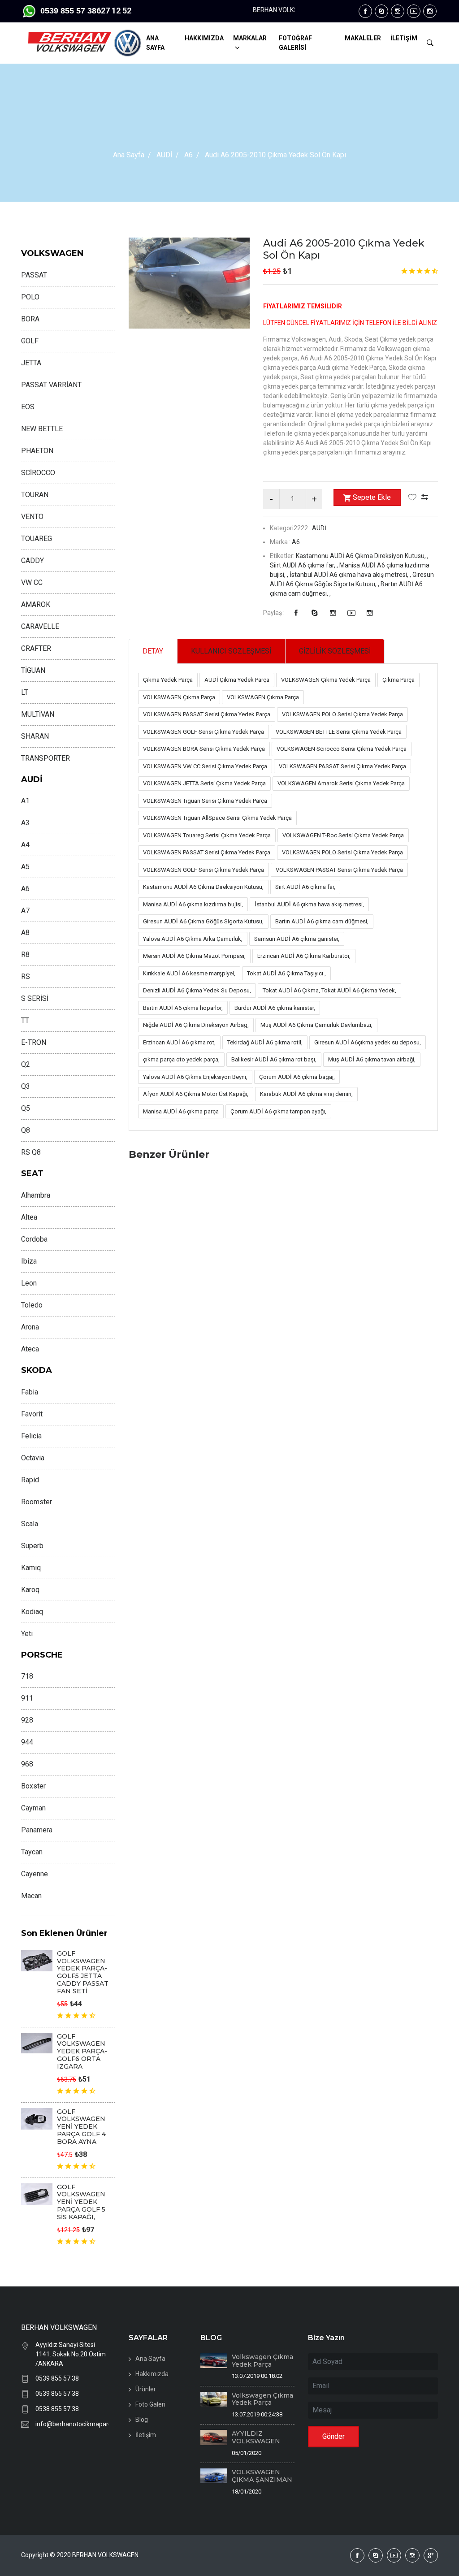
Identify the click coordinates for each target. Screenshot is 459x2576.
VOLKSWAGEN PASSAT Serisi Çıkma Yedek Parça (207, 714)
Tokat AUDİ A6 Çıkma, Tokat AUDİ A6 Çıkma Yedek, (329, 990)
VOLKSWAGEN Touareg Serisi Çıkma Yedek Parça (207, 835)
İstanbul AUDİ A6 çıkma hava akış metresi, (309, 904)
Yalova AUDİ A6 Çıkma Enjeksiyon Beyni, (195, 1077)
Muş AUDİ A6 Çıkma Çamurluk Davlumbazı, (316, 1025)
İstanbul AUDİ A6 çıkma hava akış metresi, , (351, 575)
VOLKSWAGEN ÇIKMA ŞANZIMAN (262, 2476)
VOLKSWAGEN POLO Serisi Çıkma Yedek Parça (342, 714)
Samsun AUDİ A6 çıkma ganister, (297, 939)
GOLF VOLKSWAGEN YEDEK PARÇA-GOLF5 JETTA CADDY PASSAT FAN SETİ (83, 1972)
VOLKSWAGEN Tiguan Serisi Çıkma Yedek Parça (205, 801)
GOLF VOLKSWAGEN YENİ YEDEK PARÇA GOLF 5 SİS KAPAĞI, (81, 2202)
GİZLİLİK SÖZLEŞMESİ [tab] (335, 651)
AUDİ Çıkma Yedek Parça (237, 680)
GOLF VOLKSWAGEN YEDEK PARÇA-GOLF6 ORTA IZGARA (82, 2051)
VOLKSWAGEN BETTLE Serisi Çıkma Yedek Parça (339, 732)
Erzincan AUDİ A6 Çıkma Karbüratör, (304, 956)
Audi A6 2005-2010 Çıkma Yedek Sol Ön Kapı (344, 249)
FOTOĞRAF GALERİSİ (295, 43)
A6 (188, 155)
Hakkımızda (152, 2374)
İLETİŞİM (404, 38)
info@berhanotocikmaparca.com (72, 2424)
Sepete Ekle (372, 497)
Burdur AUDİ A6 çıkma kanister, (275, 1008)
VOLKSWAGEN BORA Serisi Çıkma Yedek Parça (204, 749)
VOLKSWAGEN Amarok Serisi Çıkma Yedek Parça (341, 783)
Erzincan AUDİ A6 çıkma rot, (179, 1042)
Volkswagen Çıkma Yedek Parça (262, 2361)
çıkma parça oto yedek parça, (181, 1059)
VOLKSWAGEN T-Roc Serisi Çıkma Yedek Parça (343, 835)
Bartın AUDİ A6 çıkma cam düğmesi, (322, 921)
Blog (142, 2420)
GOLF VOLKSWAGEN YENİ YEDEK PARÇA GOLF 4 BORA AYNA (81, 2127)
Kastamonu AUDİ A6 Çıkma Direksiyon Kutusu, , (362, 556)
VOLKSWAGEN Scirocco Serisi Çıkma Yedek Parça (342, 749)
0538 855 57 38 (57, 2409)
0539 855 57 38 (57, 2378)
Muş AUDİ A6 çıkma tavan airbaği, (372, 1059)
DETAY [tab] (153, 651)
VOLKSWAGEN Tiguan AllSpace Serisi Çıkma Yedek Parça (217, 818)
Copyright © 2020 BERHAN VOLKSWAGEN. (80, 2555)
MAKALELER (363, 38)
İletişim (146, 2435)
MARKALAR (250, 38)
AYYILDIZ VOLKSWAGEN (256, 2437)
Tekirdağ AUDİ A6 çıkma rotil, (265, 1042)
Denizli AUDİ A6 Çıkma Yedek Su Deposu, (197, 990)
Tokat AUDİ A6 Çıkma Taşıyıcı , (286, 973)
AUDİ (164, 155)
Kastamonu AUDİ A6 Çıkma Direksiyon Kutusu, (203, 887)
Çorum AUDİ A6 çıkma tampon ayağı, (278, 1111)
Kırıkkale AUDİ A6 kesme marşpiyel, (189, 973)
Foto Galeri (150, 2404)
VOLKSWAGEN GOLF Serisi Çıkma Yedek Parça (204, 732)
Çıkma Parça (398, 680)
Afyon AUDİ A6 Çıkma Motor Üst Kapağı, (196, 1094)
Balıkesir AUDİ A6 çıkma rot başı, (274, 1059)
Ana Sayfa (129, 155)
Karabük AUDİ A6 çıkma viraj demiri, (306, 1094)
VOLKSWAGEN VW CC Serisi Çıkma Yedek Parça (205, 766)
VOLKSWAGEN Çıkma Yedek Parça (326, 680)
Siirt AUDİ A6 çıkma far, (305, 887)
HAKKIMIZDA (204, 38)
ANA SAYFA (155, 43)
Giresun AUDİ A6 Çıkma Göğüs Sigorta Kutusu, (203, 921)
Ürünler (146, 2389)
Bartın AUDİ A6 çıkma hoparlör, (183, 1008)
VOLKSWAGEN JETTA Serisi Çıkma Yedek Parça (204, 783)
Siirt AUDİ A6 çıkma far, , (305, 565)
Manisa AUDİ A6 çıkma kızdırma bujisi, (193, 904)
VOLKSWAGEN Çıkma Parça (179, 697)
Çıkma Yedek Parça (168, 680)
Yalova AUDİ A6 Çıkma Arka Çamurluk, (193, 939)
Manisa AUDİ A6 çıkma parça (181, 1111)
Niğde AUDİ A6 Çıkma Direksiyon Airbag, (196, 1025)
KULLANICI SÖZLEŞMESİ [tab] (231, 651)
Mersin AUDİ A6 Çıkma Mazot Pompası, (194, 956)
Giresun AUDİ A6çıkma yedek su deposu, (368, 1042)
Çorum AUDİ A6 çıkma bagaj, (297, 1077)
